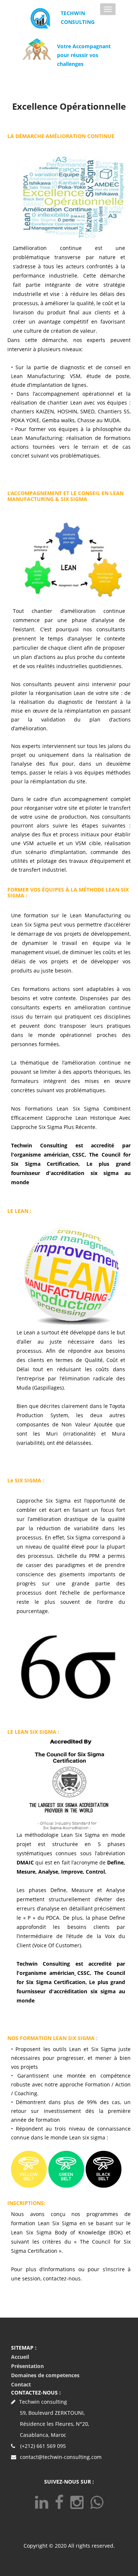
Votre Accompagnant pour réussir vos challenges (84, 55)
